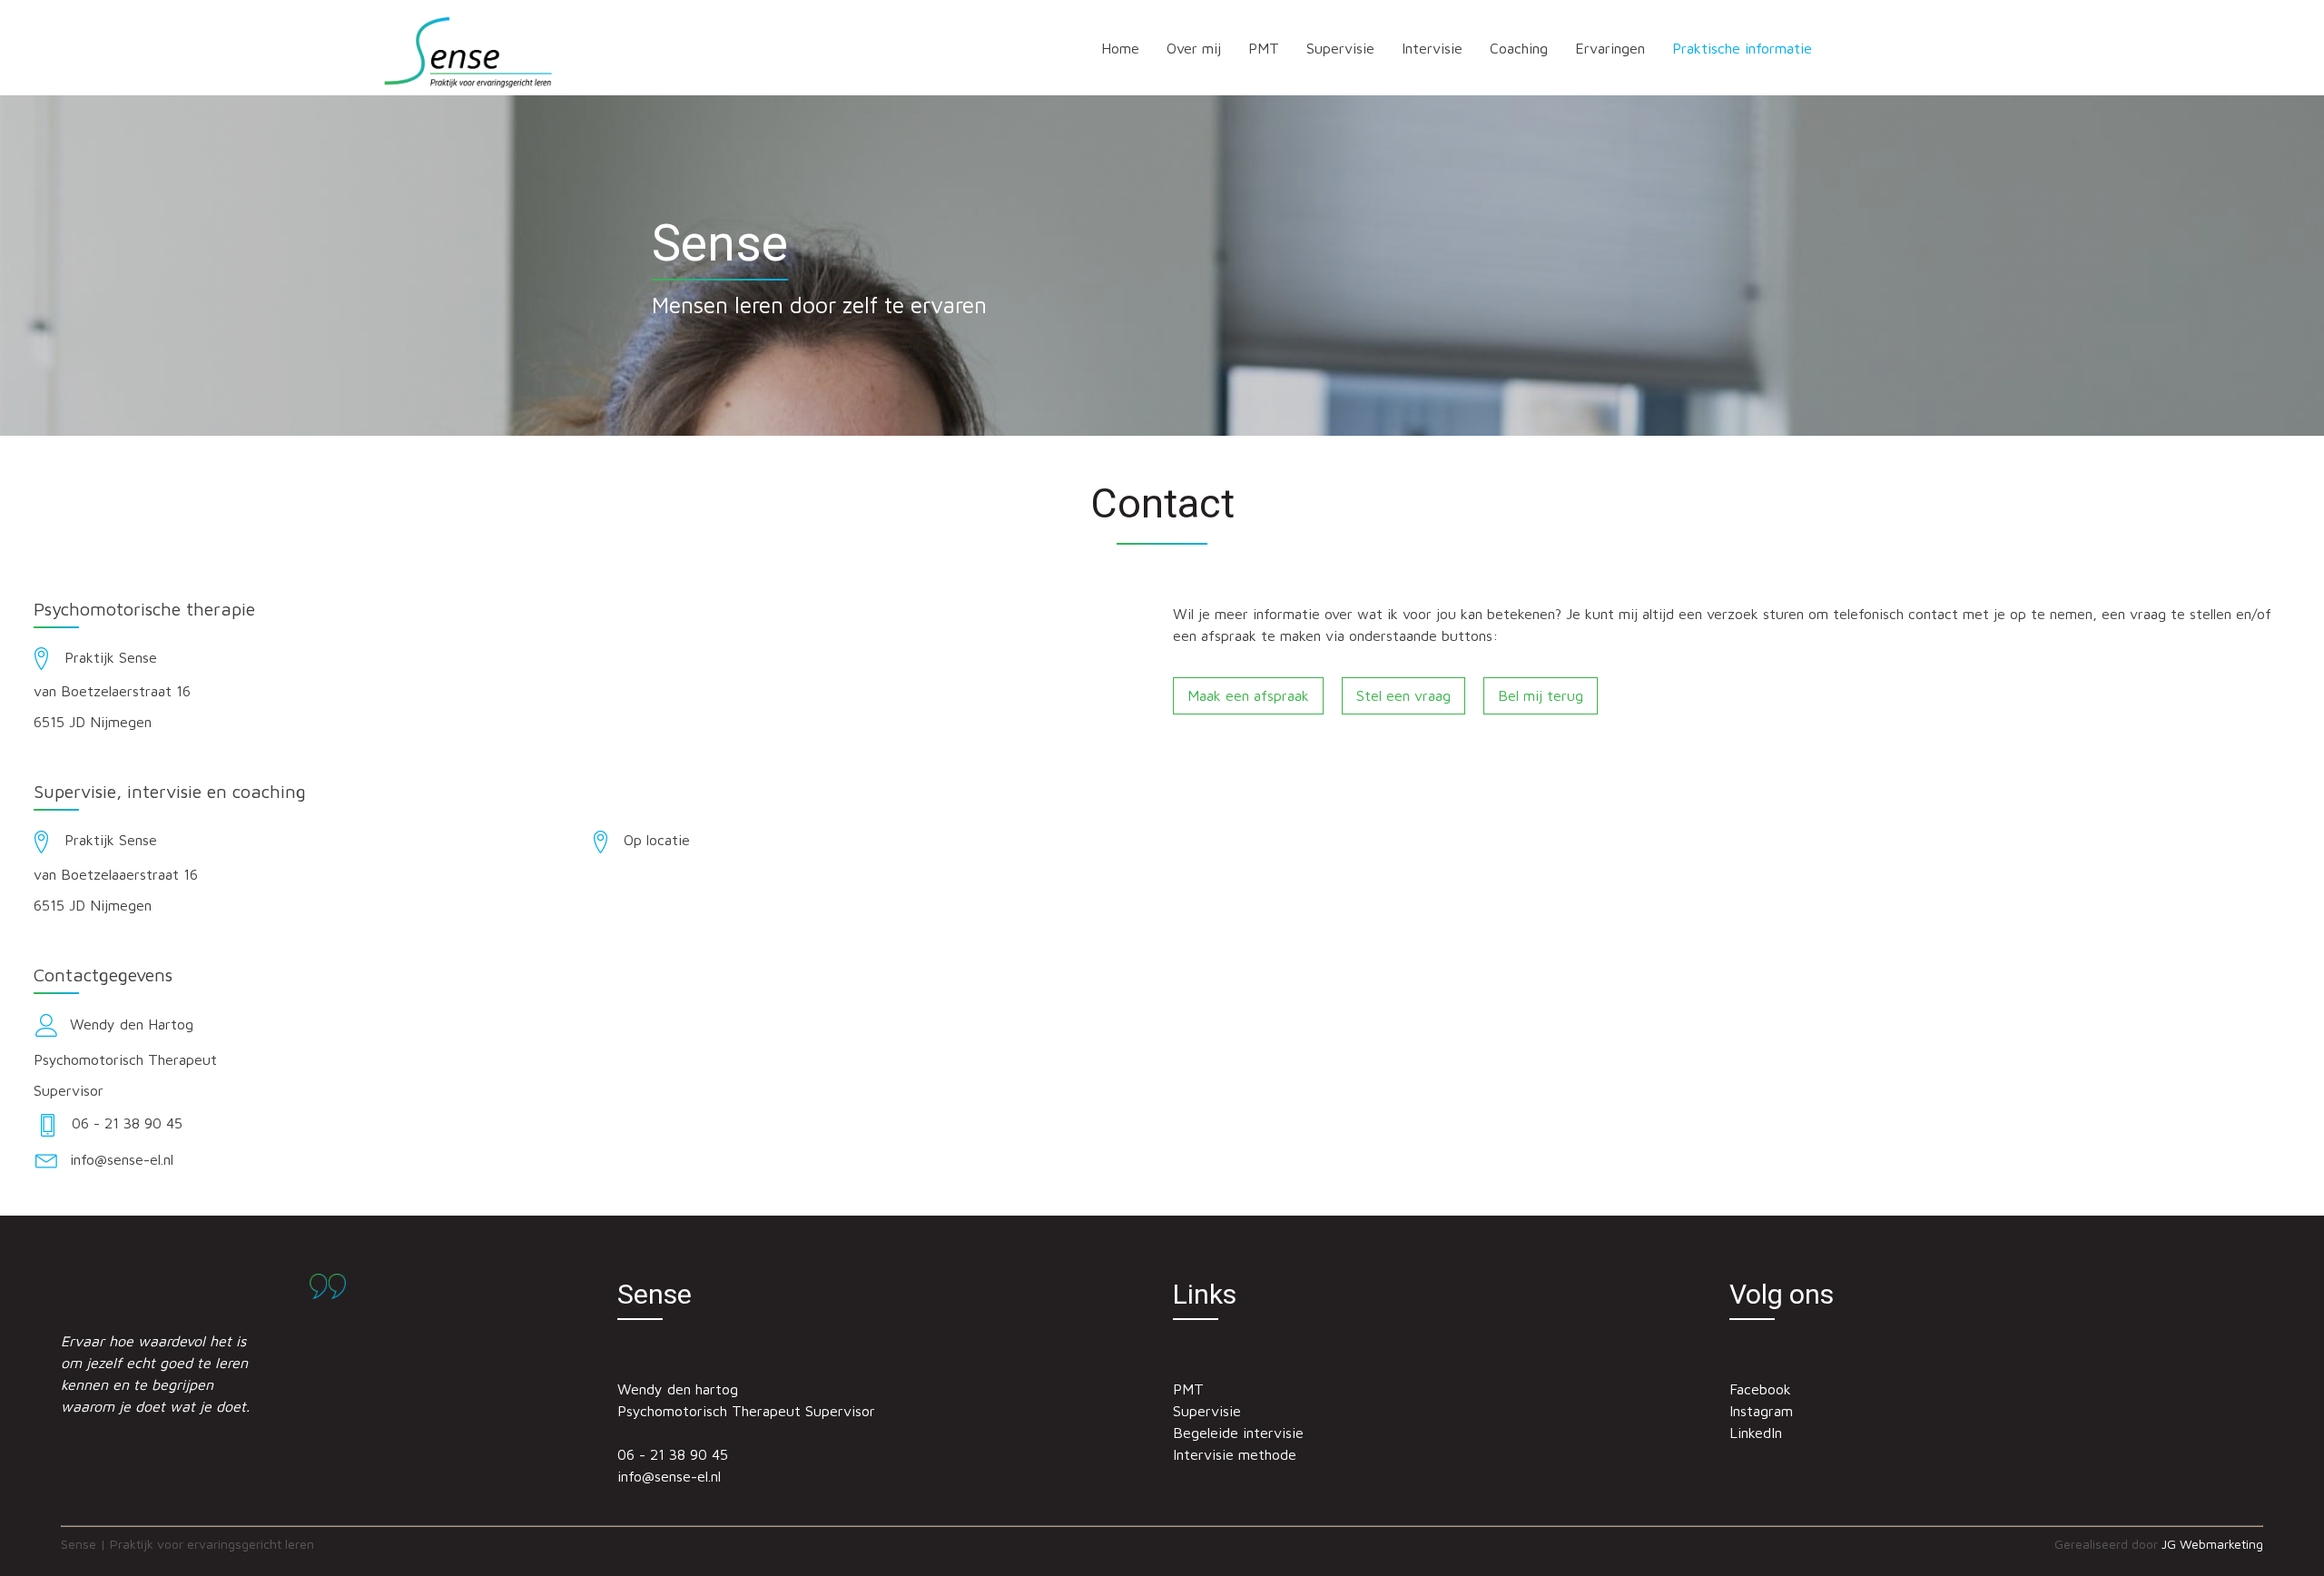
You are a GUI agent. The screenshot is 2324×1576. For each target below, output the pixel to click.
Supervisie (1340, 48)
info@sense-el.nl (669, 1476)
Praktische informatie (1742, 48)
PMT (1264, 48)
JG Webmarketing (2212, 1544)
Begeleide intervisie (1238, 1433)
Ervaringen (1610, 48)
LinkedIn (1756, 1433)
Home (1120, 48)
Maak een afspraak (1248, 695)
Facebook (1760, 1389)
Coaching (1519, 48)
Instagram (1761, 1411)
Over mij (1194, 48)
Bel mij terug (1541, 695)
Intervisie (1432, 48)
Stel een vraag (1403, 695)
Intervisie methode (1235, 1454)
